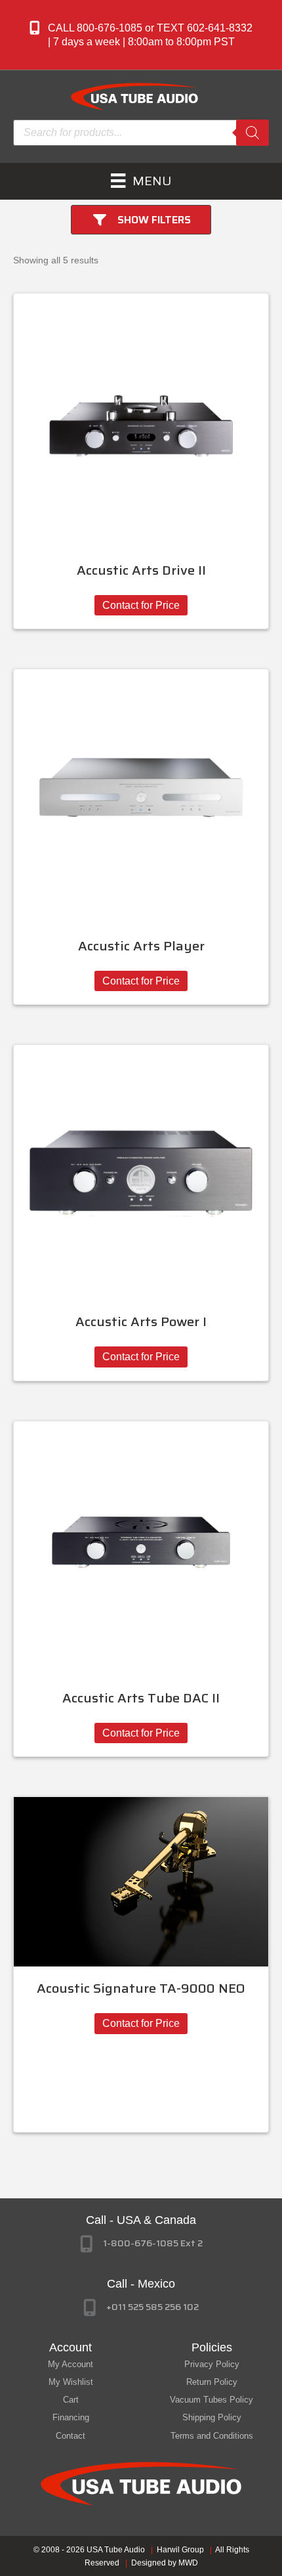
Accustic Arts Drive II (141, 570)
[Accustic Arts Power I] (141, 1172)
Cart (71, 2400)
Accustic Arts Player (141, 946)
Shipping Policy (212, 2417)
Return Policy (212, 2382)
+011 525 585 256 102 (152, 2307)
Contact (70, 2436)
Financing (71, 2417)
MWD (188, 2563)
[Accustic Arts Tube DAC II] (141, 1547)
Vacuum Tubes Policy (211, 2400)
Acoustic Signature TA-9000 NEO (141, 1988)
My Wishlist (71, 2382)
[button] (141, 35)
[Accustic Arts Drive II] (141, 420)
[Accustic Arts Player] (141, 796)
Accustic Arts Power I (141, 1321)
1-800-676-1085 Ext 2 (153, 2243)
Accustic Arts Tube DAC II (141, 1698)
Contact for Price (141, 605)
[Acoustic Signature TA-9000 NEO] (141, 1881)
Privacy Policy (212, 2364)
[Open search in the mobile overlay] (141, 133)
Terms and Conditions (212, 2436)
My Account (70, 2364)
